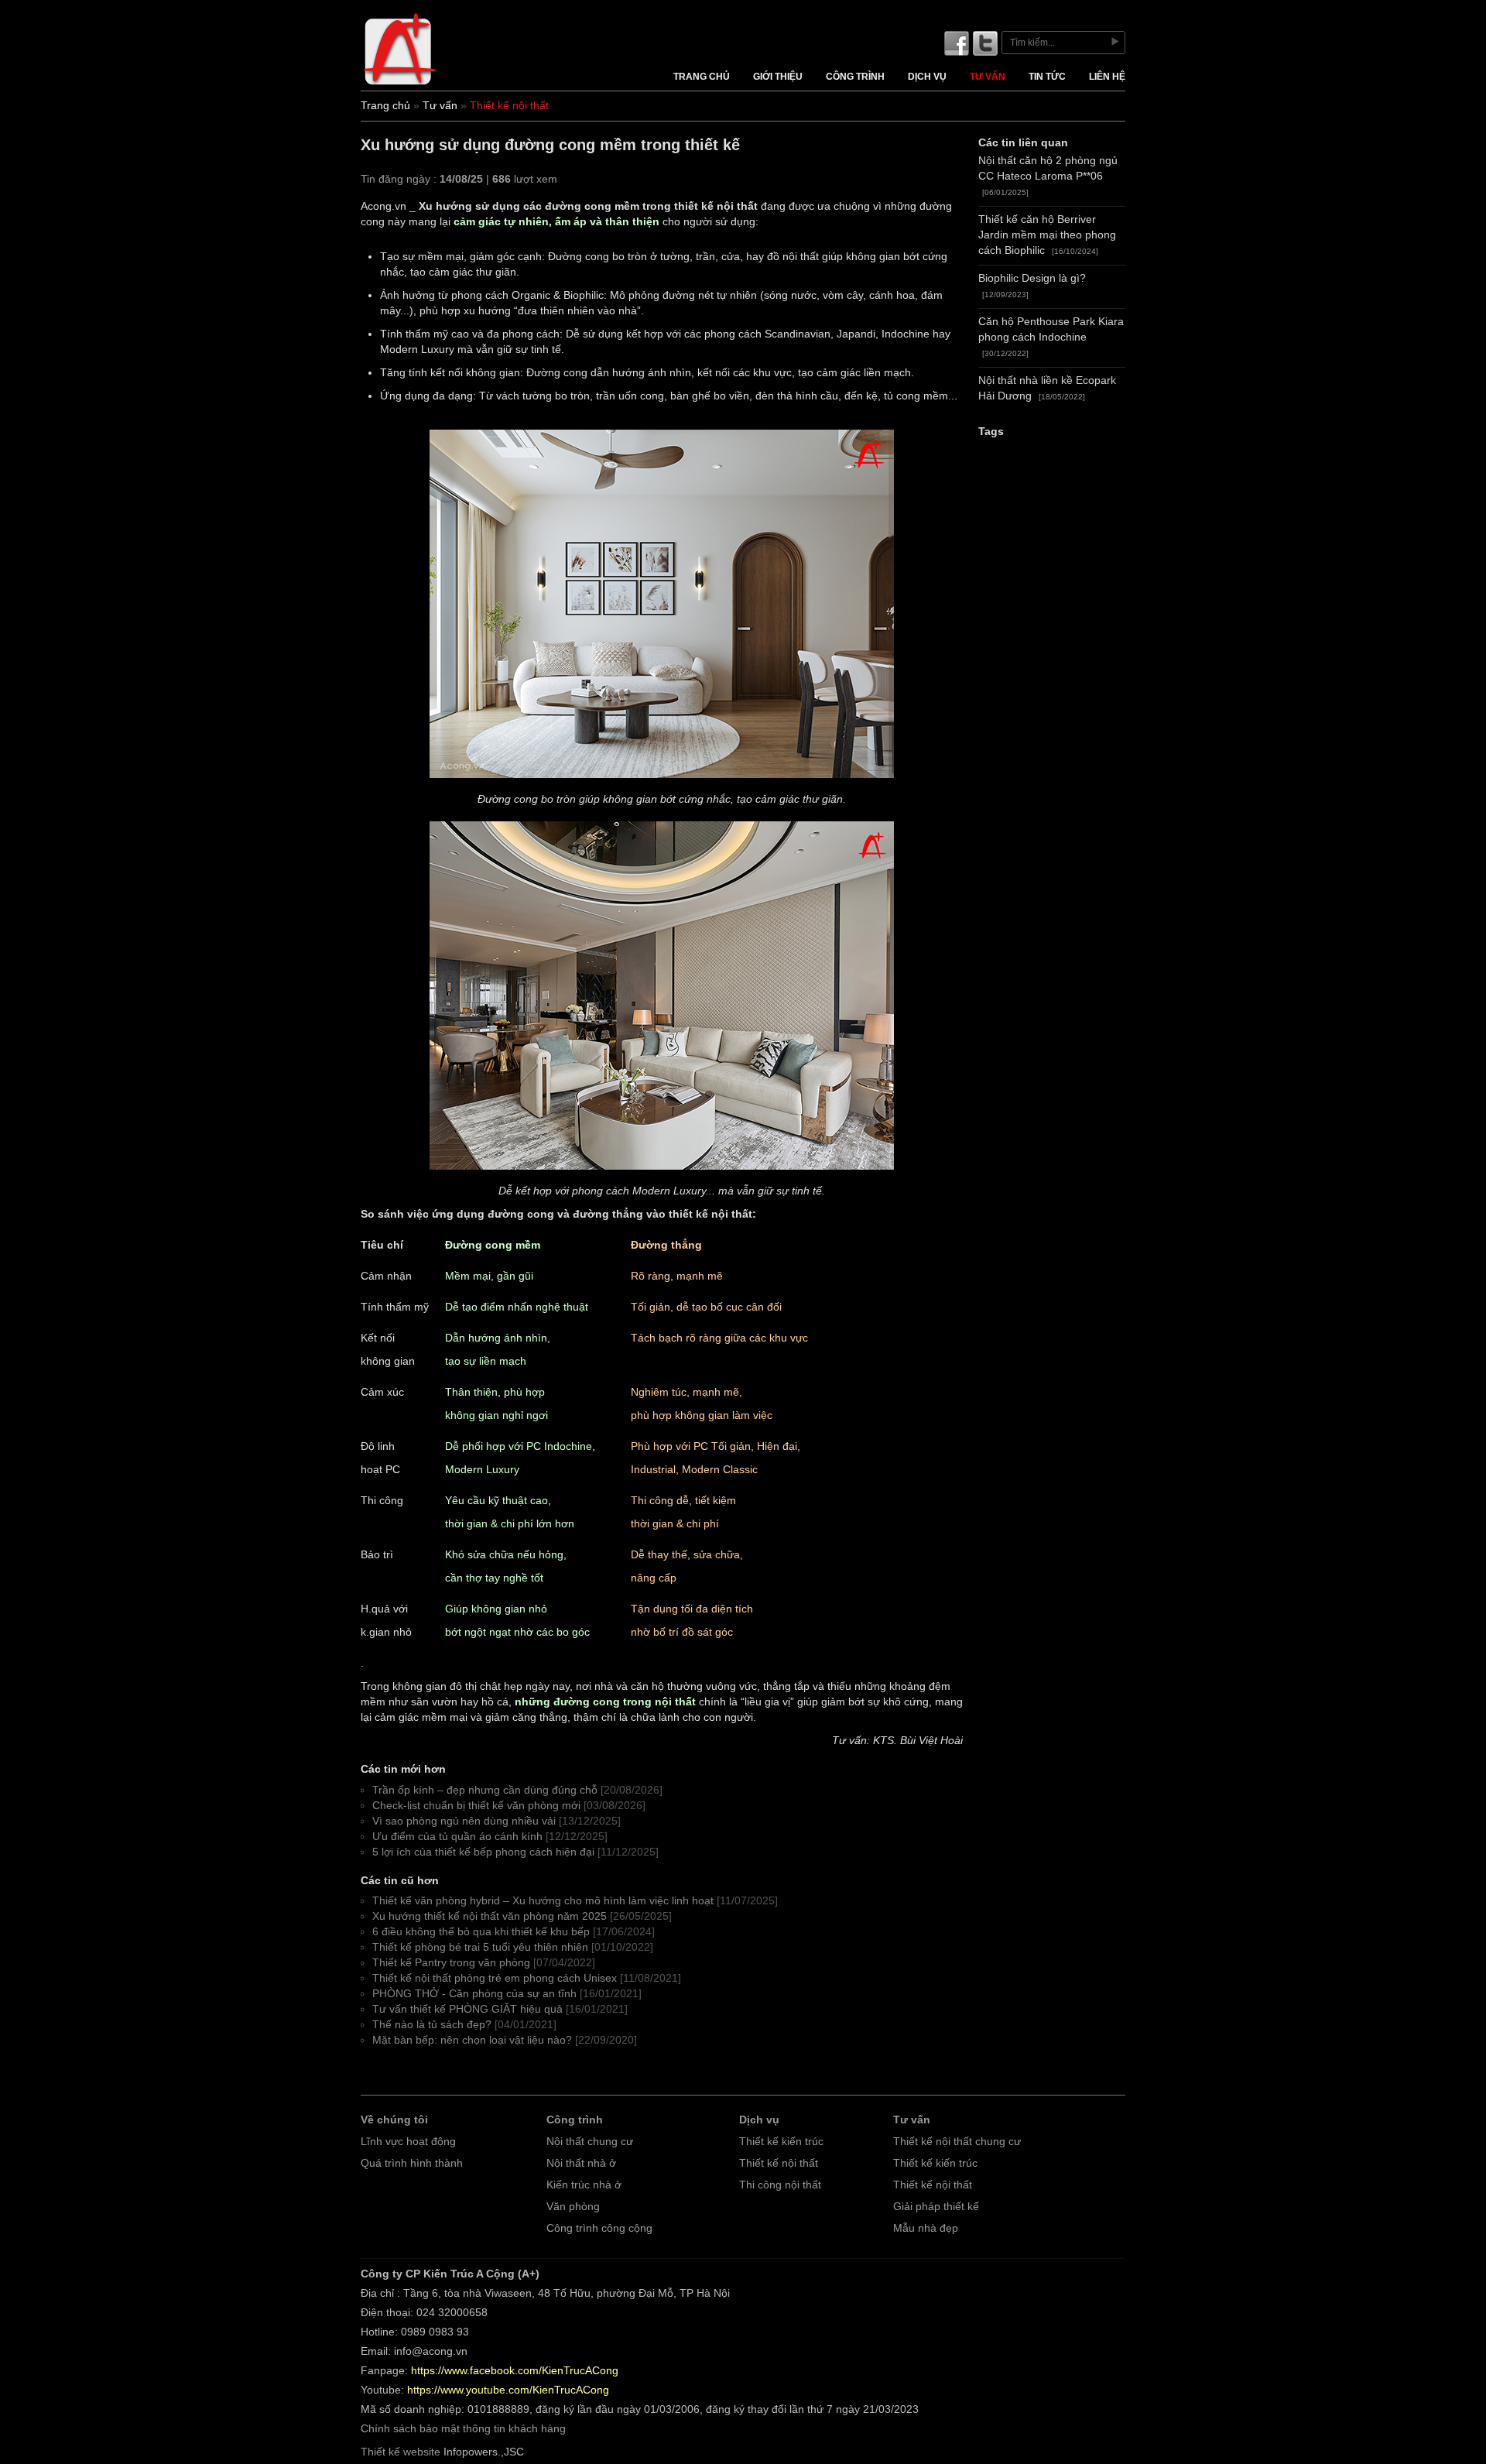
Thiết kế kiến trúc (781, 2142)
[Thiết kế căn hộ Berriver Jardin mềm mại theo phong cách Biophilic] (662, 781)
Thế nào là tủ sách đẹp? (432, 2025)
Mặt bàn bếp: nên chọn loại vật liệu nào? (472, 2040)
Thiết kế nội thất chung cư (957, 2142)
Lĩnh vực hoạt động (408, 2142)
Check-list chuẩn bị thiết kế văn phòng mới (476, 1806)
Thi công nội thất (780, 2185)
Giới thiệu (778, 77)
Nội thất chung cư (590, 2142)
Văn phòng (573, 2207)
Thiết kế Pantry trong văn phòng (451, 1963)
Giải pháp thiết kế (936, 2207)
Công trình (855, 77)
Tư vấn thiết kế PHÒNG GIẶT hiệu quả (467, 2009)
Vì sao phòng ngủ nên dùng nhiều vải (464, 1821)
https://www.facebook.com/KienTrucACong (515, 2371)
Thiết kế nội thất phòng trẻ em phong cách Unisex (495, 1978)
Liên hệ (1107, 77)
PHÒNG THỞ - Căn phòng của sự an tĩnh (474, 1994)
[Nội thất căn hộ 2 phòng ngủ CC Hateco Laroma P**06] (662, 1172)
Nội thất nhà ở (581, 2163)
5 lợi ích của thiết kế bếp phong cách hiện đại (483, 1852)
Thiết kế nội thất (779, 2163)
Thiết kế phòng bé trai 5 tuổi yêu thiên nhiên (480, 1947)
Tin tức (1047, 77)
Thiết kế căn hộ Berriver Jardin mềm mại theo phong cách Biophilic (1047, 235)
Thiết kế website (401, 2452)
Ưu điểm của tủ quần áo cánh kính (457, 1837)
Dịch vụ (927, 77)
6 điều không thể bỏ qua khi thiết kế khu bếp (481, 1932)
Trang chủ (702, 77)
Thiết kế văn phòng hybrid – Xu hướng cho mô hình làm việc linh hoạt (543, 1901)
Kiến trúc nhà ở (584, 2185)
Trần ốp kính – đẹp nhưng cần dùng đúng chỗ (485, 1790)
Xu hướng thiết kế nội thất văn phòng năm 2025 (490, 1916)
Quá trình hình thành (412, 2163)
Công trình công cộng (599, 2228)
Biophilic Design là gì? (1032, 278)
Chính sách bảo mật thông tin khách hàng (463, 2429)
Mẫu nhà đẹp (926, 2228)
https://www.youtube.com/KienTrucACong (508, 2390)
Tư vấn (988, 77)
